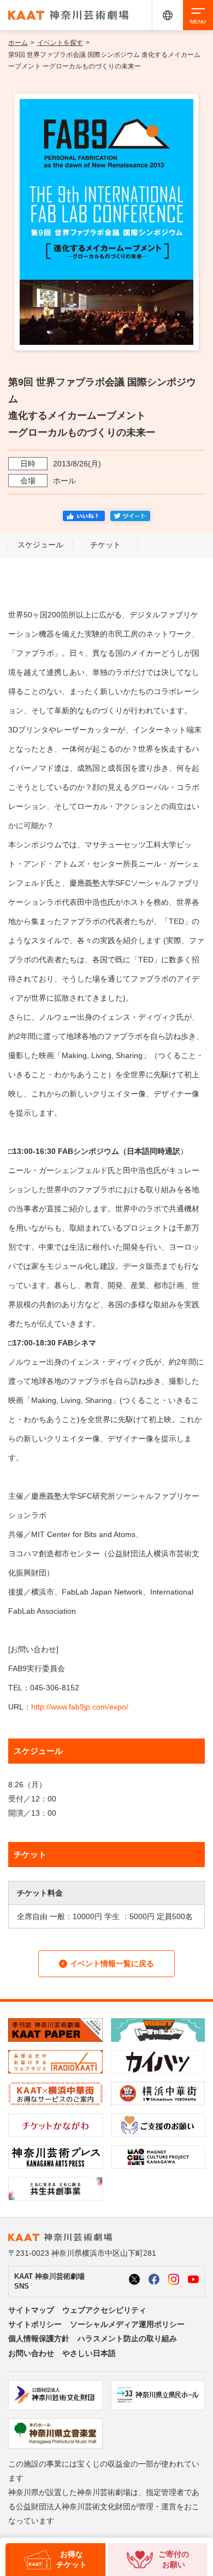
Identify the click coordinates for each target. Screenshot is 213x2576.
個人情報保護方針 (39, 2338)
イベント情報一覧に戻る (112, 1963)
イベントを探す (60, 43)
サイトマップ (31, 2310)
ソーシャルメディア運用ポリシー (127, 2324)
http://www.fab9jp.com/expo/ (80, 1707)
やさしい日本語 (89, 2353)
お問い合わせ (31, 2353)
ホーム (18, 43)
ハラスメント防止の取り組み (127, 2338)
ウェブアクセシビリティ (104, 2310)
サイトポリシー (35, 2324)
